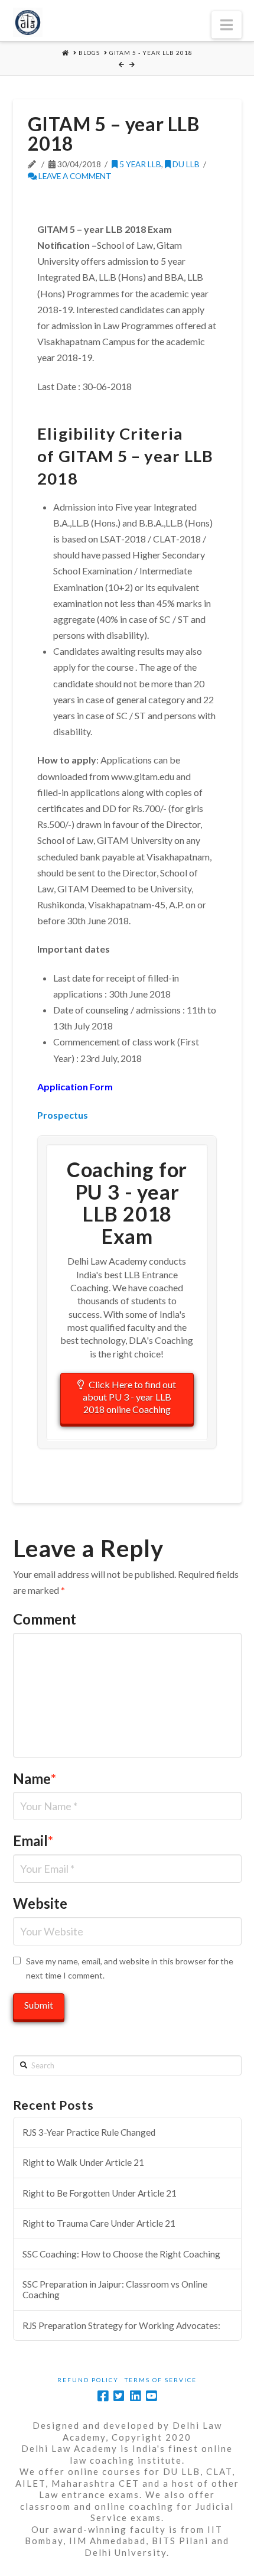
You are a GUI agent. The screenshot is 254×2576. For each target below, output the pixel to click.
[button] (227, 25)
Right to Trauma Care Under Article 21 (99, 2223)
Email (33, 1841)
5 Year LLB (139, 164)
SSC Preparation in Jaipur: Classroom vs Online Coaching (115, 2290)
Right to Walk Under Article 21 (83, 2162)
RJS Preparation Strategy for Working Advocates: (121, 2325)
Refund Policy (88, 2380)
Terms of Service (161, 2380)
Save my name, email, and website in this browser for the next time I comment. (130, 1968)
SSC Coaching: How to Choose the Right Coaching (121, 2254)
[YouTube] (151, 2396)
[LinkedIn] (135, 2396)
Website (40, 1903)
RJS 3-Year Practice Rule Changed (89, 2132)
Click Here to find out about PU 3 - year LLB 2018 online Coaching (130, 1397)
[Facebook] (103, 2396)
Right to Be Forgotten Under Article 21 (100, 2193)
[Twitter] (119, 2396)
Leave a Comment (74, 176)
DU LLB (185, 164)
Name (35, 1778)
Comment (45, 1619)
